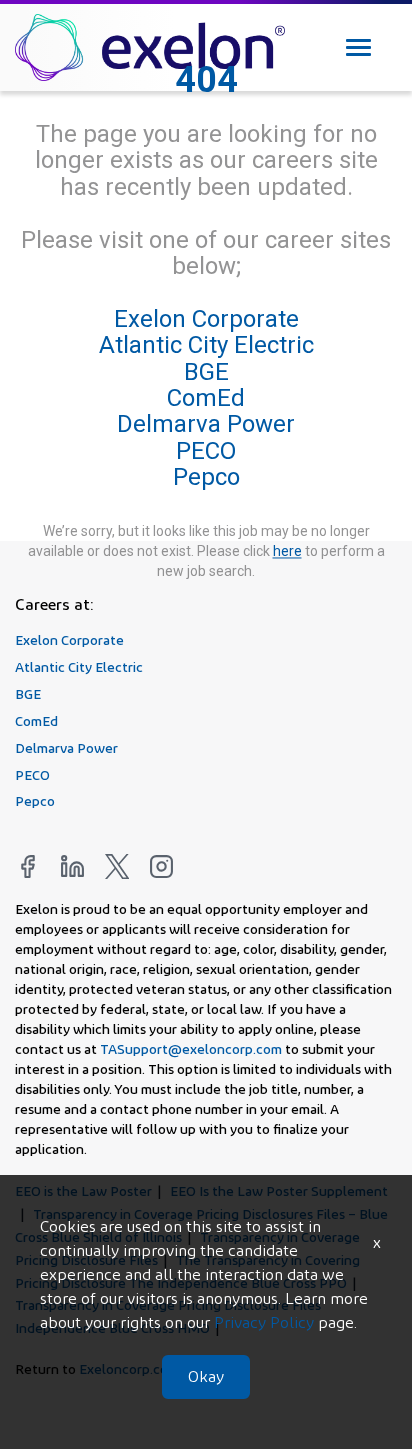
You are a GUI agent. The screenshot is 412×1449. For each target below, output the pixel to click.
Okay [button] (206, 1376)
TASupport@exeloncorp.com (191, 1048)
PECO (206, 451)
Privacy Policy (264, 1322)
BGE (206, 372)
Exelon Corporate (206, 319)
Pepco (206, 478)
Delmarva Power (206, 425)
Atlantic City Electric (206, 346)
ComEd (206, 398)
